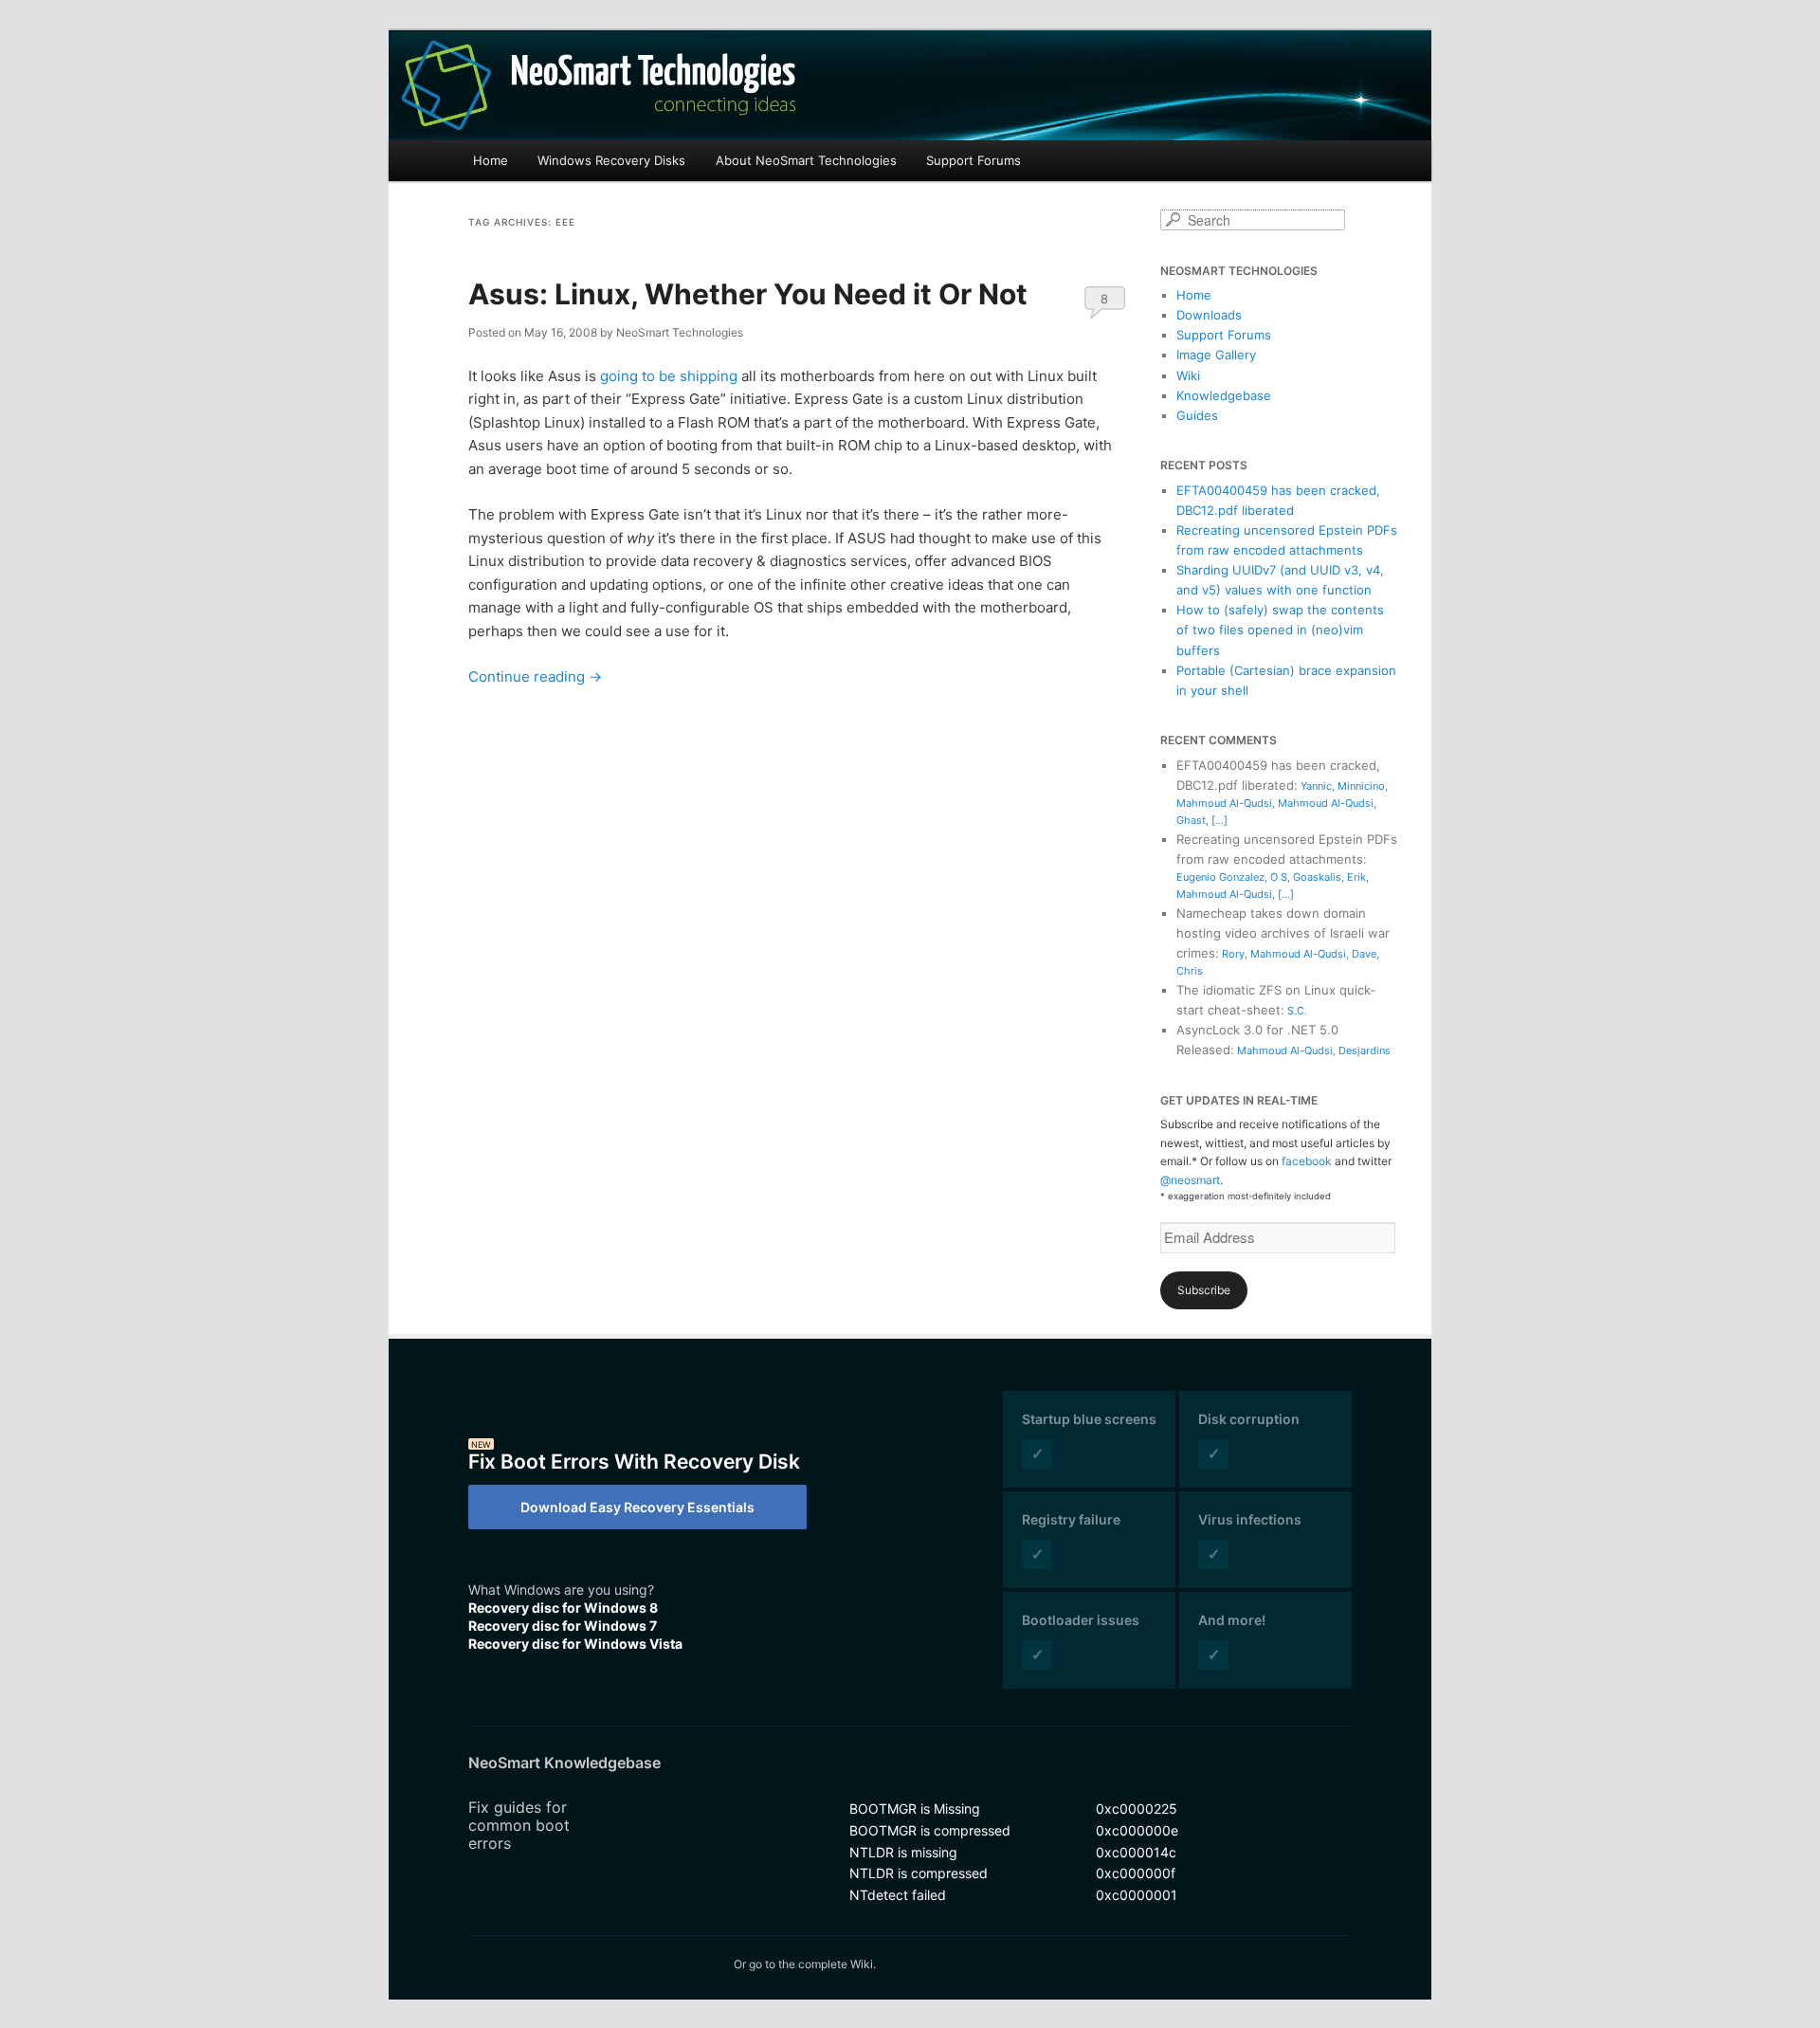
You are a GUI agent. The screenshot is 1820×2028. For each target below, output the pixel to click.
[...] (1219, 820)
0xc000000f (1136, 1873)
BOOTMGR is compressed (930, 1830)
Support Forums (974, 160)
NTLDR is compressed (919, 1873)
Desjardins (1365, 1051)
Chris (1190, 971)
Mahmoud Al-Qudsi (1224, 803)
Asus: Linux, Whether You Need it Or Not (748, 294)
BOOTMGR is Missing (915, 1809)
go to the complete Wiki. (812, 1964)
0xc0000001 (1137, 1895)
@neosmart (1190, 1180)
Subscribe (1204, 1290)
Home (491, 160)
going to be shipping (669, 376)
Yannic (1316, 786)
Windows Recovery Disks (611, 160)
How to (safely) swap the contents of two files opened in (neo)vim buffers (1280, 630)
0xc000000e (1137, 1830)
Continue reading (535, 676)
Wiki (1188, 375)
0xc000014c (1136, 1852)
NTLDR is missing (903, 1852)
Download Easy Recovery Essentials (637, 1507)
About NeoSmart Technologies (806, 160)
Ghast (1191, 820)
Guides (1197, 415)
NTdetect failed (898, 1895)
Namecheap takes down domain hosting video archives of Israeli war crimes (1283, 933)
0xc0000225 (1137, 1809)
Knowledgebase (1224, 395)
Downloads (1209, 315)
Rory (1233, 954)
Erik (1356, 877)
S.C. (1297, 1011)
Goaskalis (1317, 877)
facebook (1307, 1161)
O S (1279, 877)
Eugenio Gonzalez (1220, 877)
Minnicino (1361, 786)
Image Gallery (1216, 355)
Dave (1364, 954)
